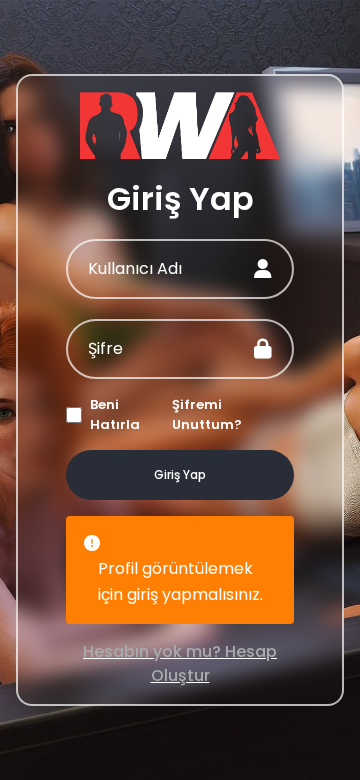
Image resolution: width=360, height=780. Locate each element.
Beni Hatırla (115, 414)
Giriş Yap (180, 474)
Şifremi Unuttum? (207, 414)
